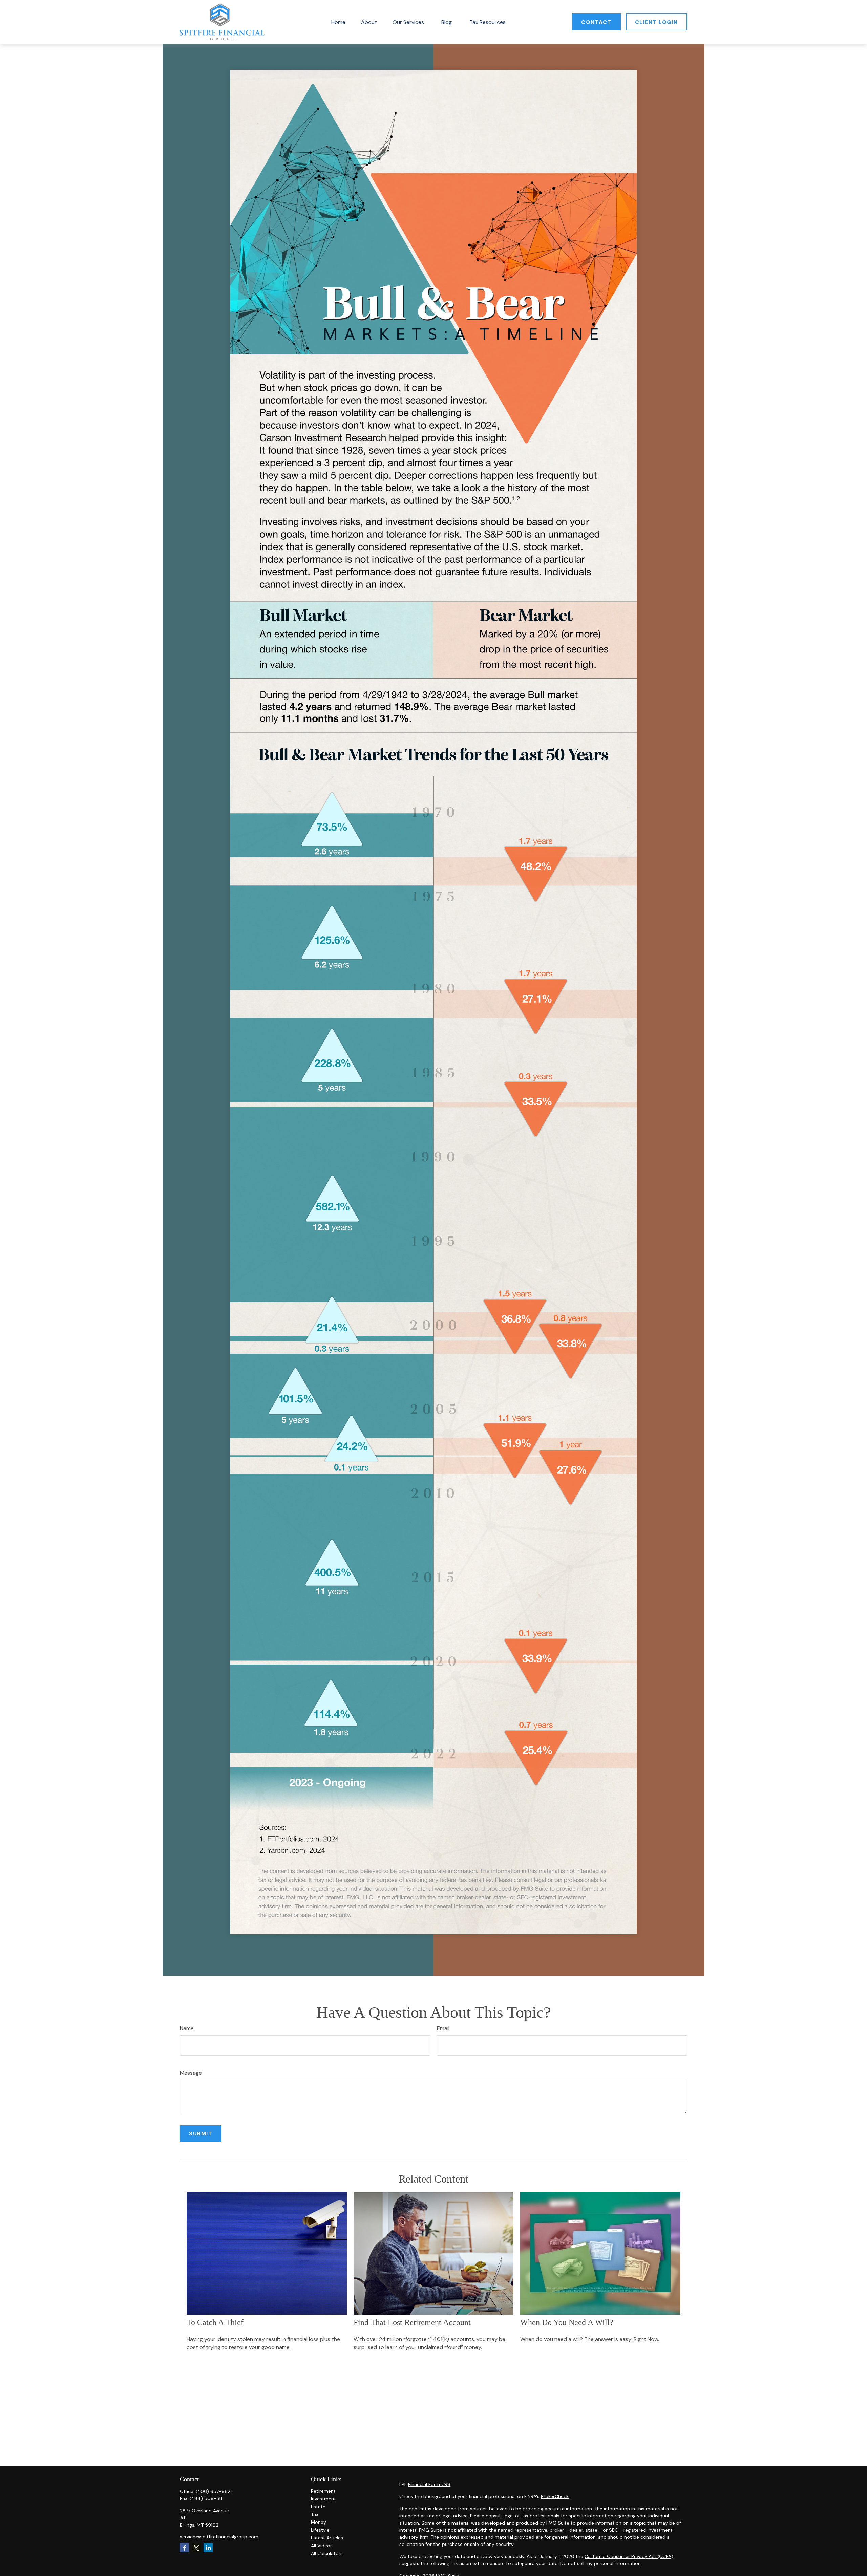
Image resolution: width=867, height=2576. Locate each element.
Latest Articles (327, 2538)
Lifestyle (320, 2530)
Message (191, 2073)
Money (319, 2522)
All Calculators (327, 2553)
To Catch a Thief (215, 2322)
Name (187, 2028)
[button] (338, 22)
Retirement (323, 2491)
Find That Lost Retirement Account (412, 2322)
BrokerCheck (555, 2496)
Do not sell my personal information (600, 2563)
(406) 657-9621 (214, 2491)
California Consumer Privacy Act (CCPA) (629, 2556)
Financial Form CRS (429, 2484)
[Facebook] (184, 2548)
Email (443, 2028)
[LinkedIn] (208, 2548)
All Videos (322, 2546)
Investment (323, 2499)
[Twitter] (196, 2548)
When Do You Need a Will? (567, 2322)
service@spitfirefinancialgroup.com (219, 2537)
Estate (318, 2507)
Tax (315, 2514)
